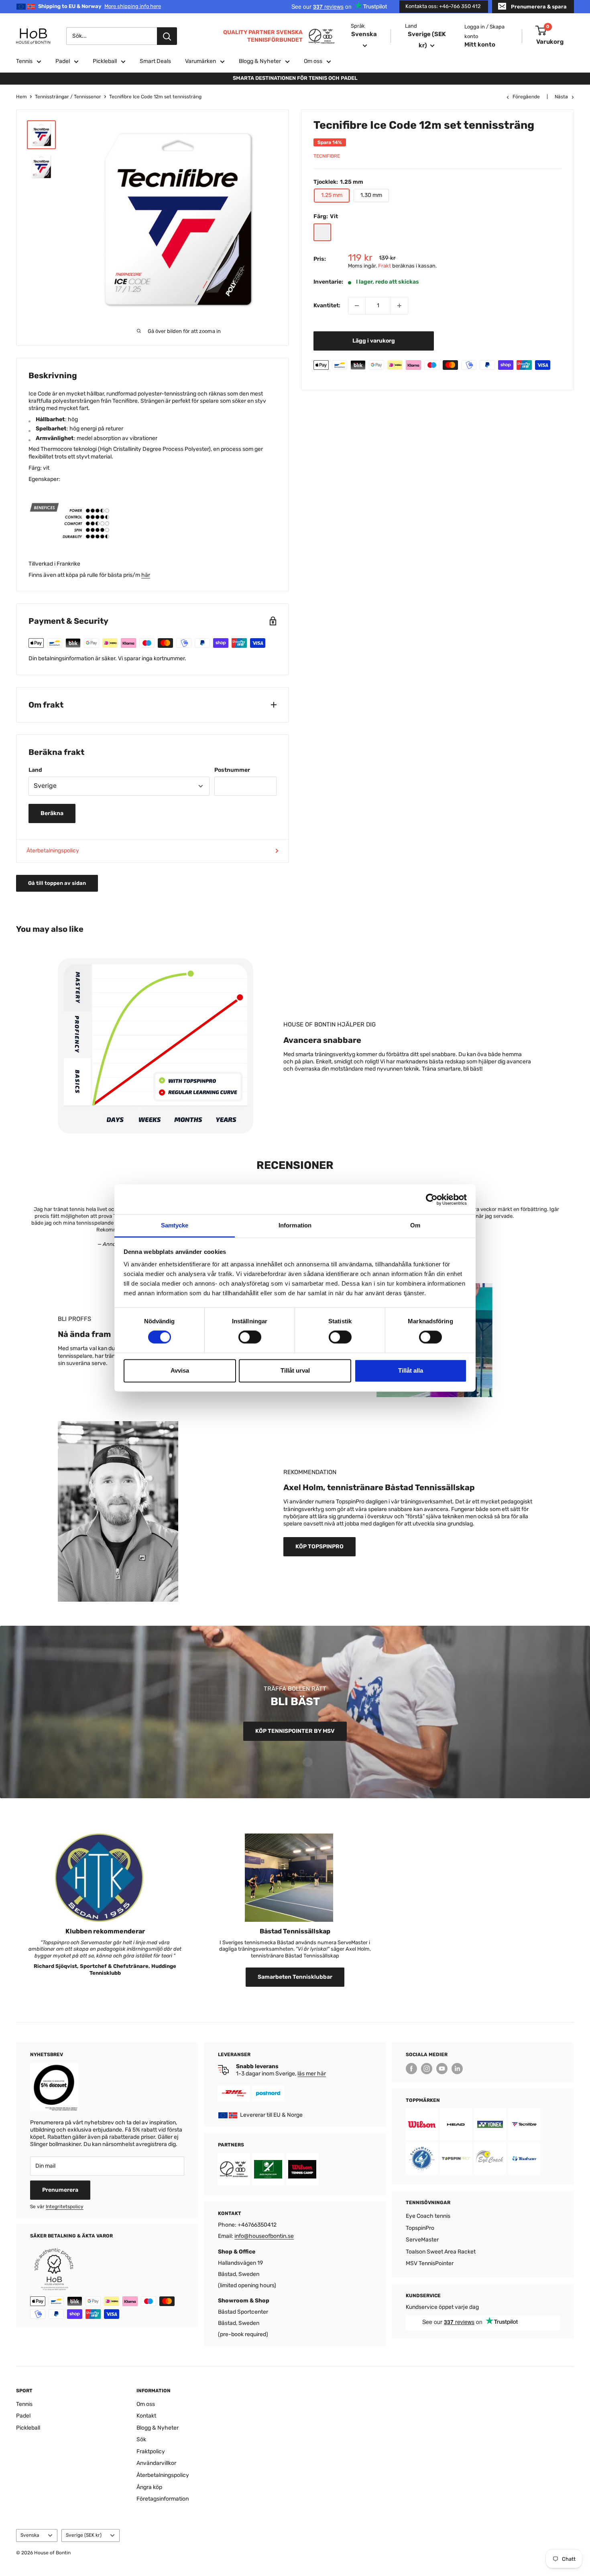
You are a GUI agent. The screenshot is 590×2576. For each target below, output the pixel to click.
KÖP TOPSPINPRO (319, 1547)
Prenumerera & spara (539, 7)
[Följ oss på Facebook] (411, 2069)
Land (35, 770)
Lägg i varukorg (374, 341)
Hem (21, 97)
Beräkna (52, 813)
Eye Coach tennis (428, 2216)
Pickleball (105, 61)
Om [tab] (415, 1225)
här (146, 575)
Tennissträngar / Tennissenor (68, 97)
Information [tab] (295, 1225)
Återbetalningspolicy (53, 851)
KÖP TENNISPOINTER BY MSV (295, 1731)
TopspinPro (420, 2228)
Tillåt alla (411, 1370)
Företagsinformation (163, 2499)
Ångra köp (149, 2487)
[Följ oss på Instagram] (427, 2069)
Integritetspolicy (65, 2207)
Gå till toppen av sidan (57, 883)
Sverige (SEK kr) (84, 2535)
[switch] (250, 1337)
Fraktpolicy (151, 2451)
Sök (141, 2439)
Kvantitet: (327, 305)
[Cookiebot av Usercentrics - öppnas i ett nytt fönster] (432, 1199)
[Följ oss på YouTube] (442, 2069)
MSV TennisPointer (430, 2263)
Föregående (526, 97)
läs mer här (312, 2074)
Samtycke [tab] (175, 1225)
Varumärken (200, 61)
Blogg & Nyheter (260, 61)
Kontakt (146, 2416)
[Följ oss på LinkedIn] (457, 2069)
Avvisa (180, 1370)
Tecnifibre (327, 156)
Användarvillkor (156, 2463)
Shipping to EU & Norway (100, 6)
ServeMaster (422, 2240)
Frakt (385, 266)
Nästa (561, 97)
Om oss (313, 61)
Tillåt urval (295, 1370)
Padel (63, 61)
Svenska (30, 2535)
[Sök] (167, 36)
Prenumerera (60, 2190)
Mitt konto (480, 45)
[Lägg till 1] (399, 306)
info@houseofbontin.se (264, 2236)
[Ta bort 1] (357, 306)
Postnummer (232, 770)
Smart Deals (155, 61)
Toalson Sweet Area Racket (441, 2252)
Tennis (24, 61)
